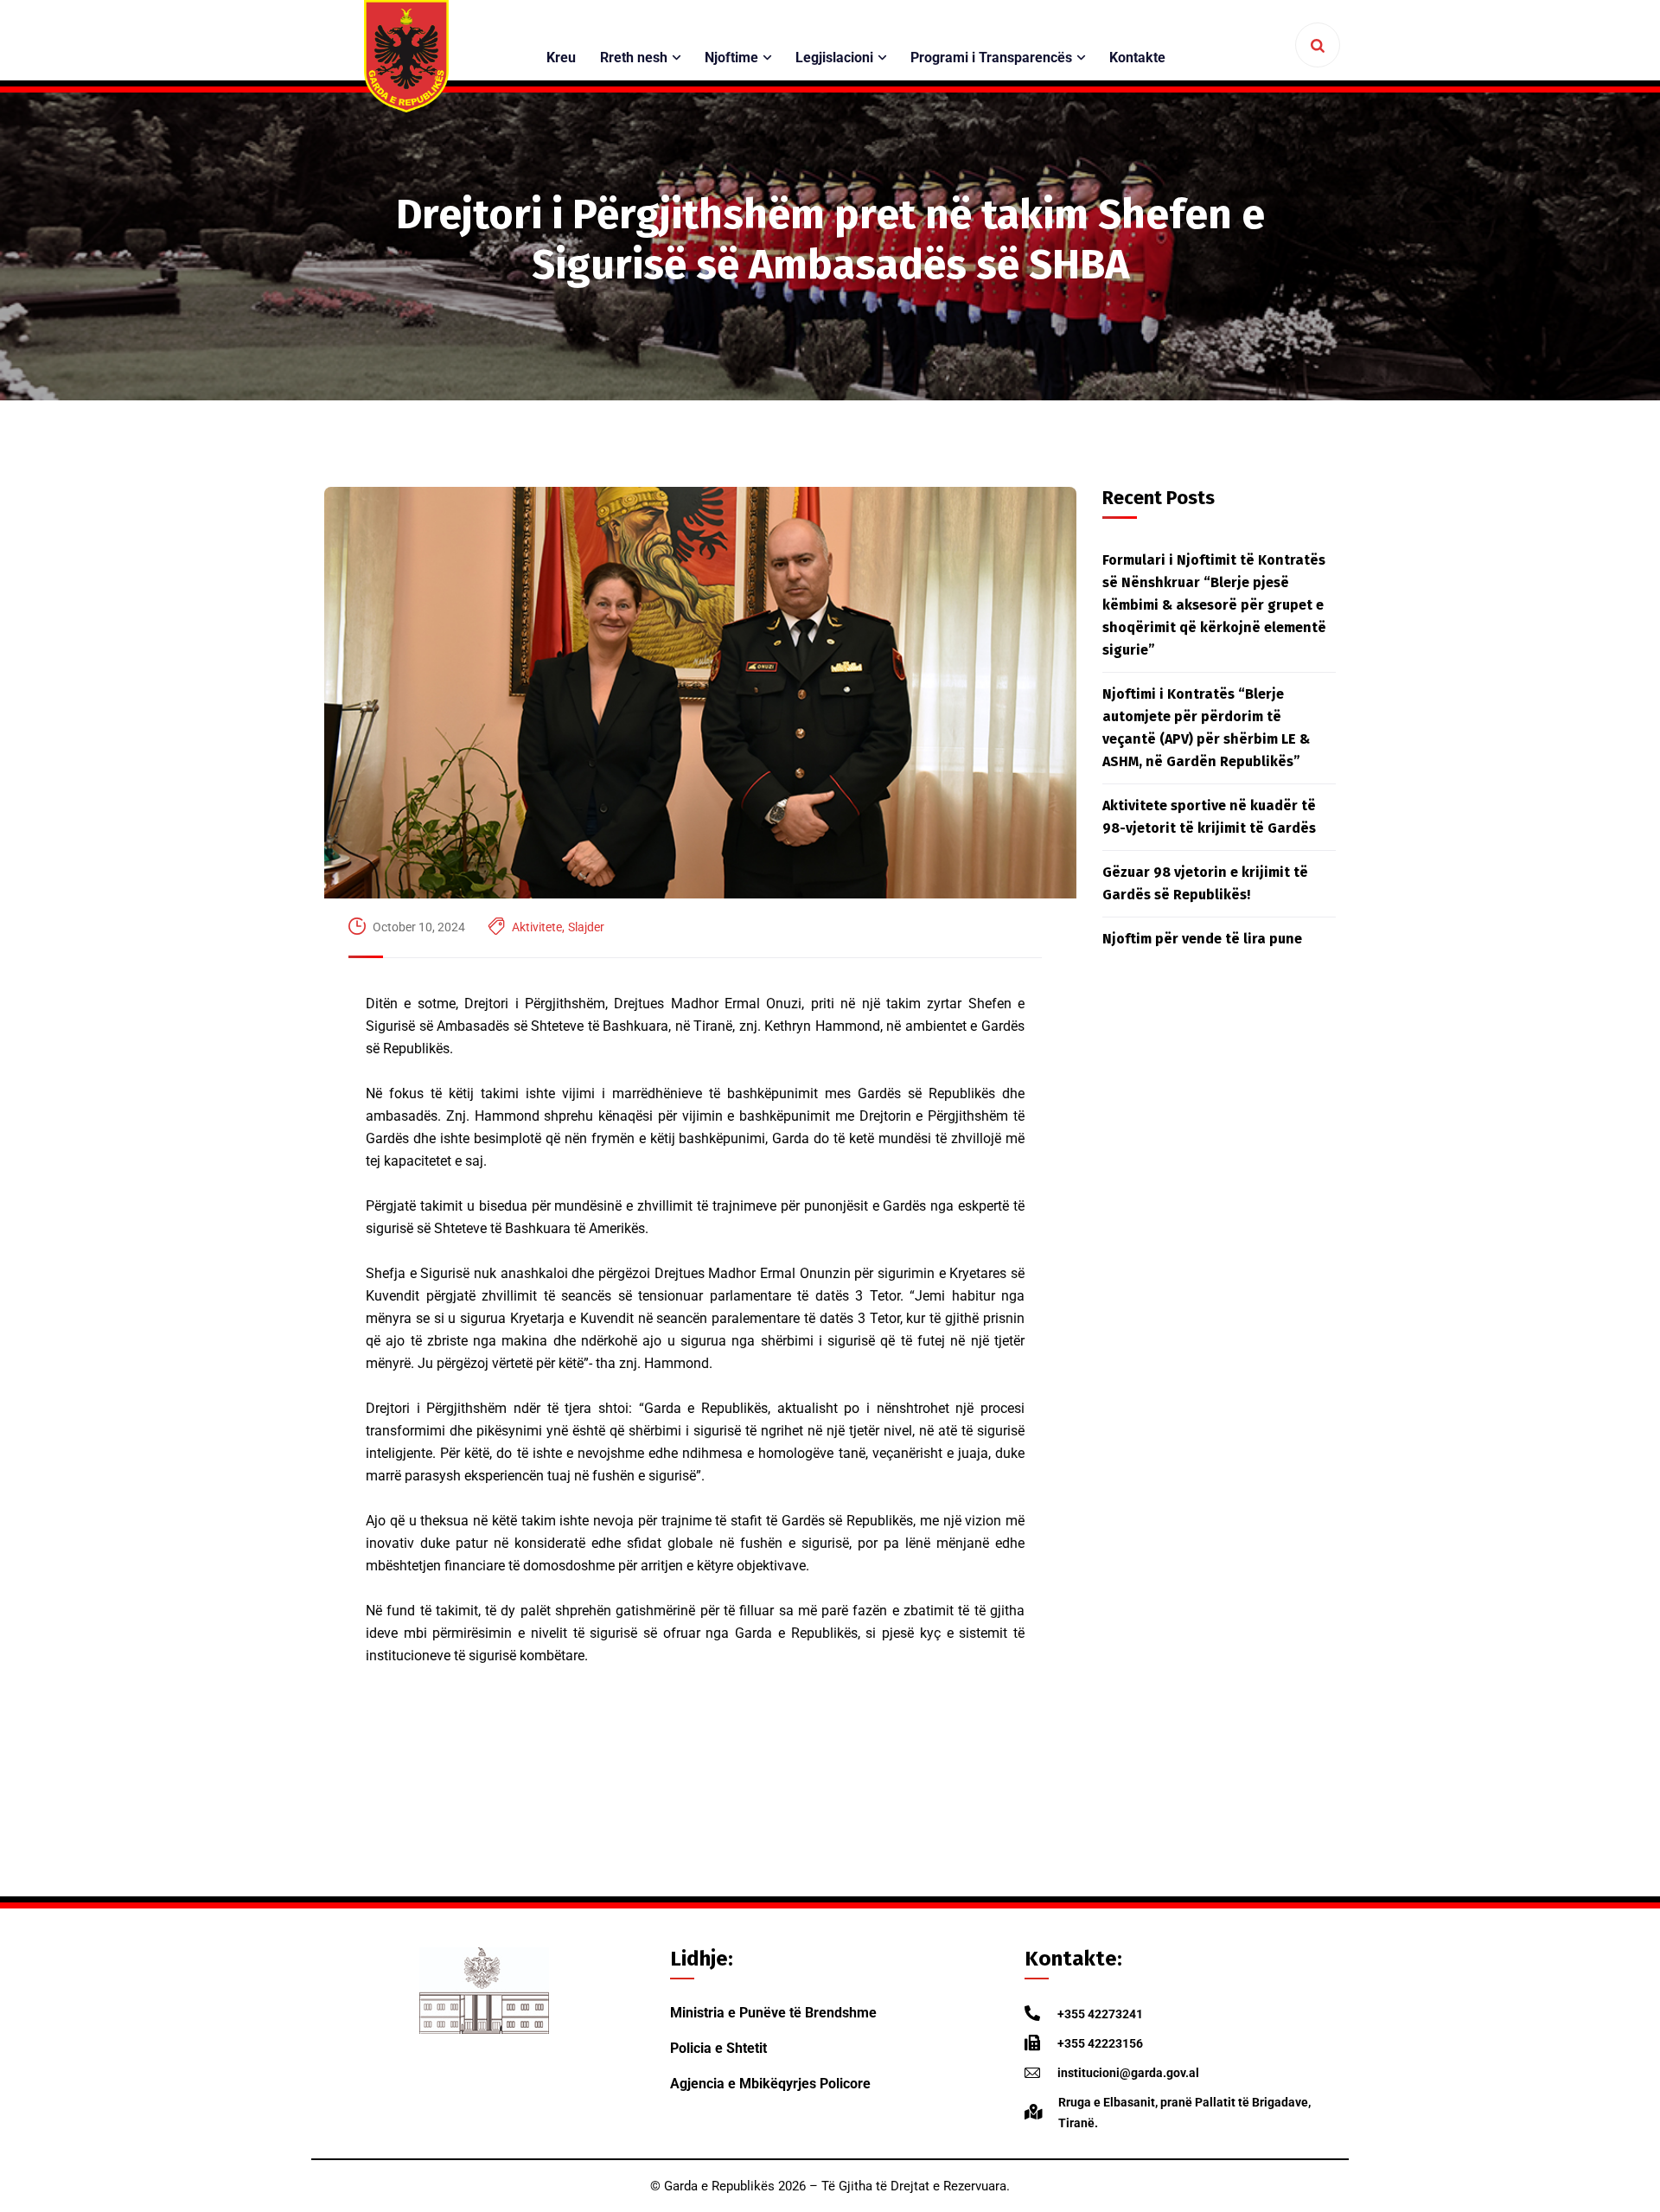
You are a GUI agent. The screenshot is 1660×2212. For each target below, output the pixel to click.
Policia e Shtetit (718, 2048)
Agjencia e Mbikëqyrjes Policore (770, 2084)
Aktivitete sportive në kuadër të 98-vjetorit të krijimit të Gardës (1209, 817)
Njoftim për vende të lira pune (1202, 939)
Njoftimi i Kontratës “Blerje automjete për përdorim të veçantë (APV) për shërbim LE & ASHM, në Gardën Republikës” (1206, 728)
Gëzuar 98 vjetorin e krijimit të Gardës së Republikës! (1205, 883)
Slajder (586, 927)
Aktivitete (537, 927)
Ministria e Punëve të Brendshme (773, 2013)
